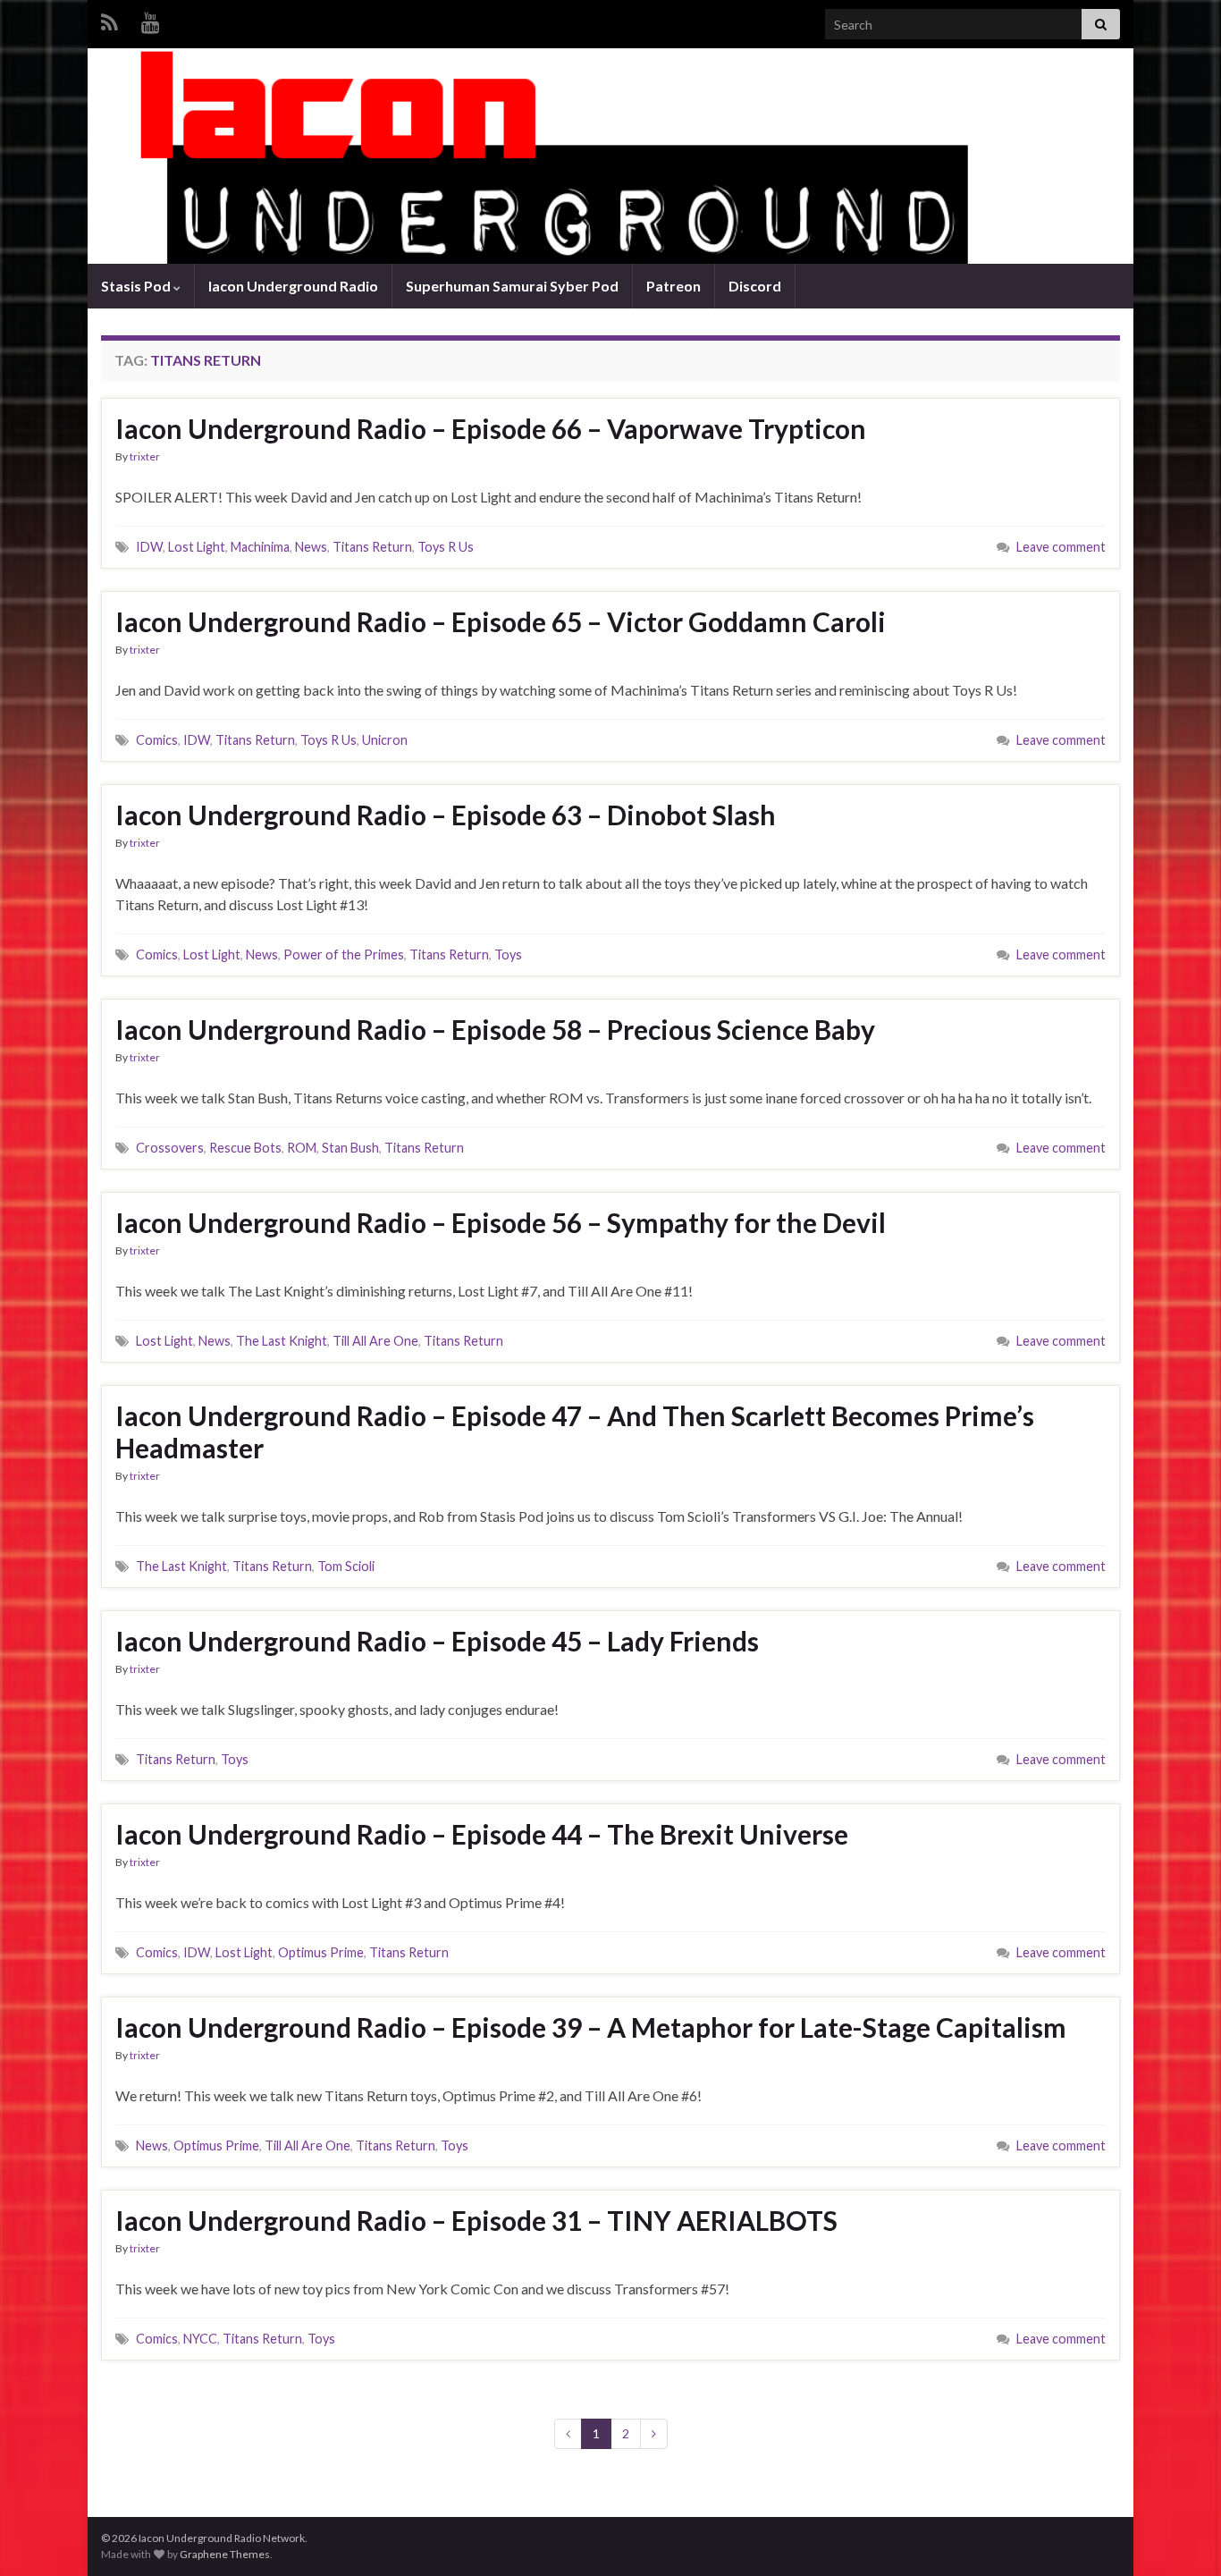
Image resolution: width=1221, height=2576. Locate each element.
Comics (157, 740)
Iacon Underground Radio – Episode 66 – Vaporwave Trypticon (491, 428)
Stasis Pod (137, 286)
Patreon (674, 286)
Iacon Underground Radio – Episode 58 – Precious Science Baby (495, 1029)
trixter (145, 456)
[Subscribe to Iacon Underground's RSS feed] (109, 19)
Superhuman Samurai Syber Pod (512, 286)
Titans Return (372, 547)
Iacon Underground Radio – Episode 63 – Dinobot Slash (446, 815)
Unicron (385, 740)
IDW (149, 547)
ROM (302, 1148)
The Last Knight (282, 1341)
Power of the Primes (344, 954)
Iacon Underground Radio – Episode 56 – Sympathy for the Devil (501, 1222)
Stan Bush (350, 1148)
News (311, 547)
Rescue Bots (245, 1148)
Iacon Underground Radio (293, 286)
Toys (508, 954)
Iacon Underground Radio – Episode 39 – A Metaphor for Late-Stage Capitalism (591, 2027)
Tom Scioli (346, 1566)
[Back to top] (1181, 2536)
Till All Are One (375, 1341)
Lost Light (197, 547)
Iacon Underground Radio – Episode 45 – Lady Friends (437, 1641)
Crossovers (170, 1148)
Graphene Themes (225, 2554)
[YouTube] (151, 19)
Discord (755, 286)
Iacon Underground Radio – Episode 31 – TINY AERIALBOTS (476, 2220)
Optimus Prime (321, 1952)
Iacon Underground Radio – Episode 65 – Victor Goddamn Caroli (501, 621)
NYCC (200, 2339)
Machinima (260, 547)
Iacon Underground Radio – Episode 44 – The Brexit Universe (482, 1834)
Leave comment (1061, 547)
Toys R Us (446, 547)
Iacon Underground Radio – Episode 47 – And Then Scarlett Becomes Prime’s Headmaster (575, 1432)
